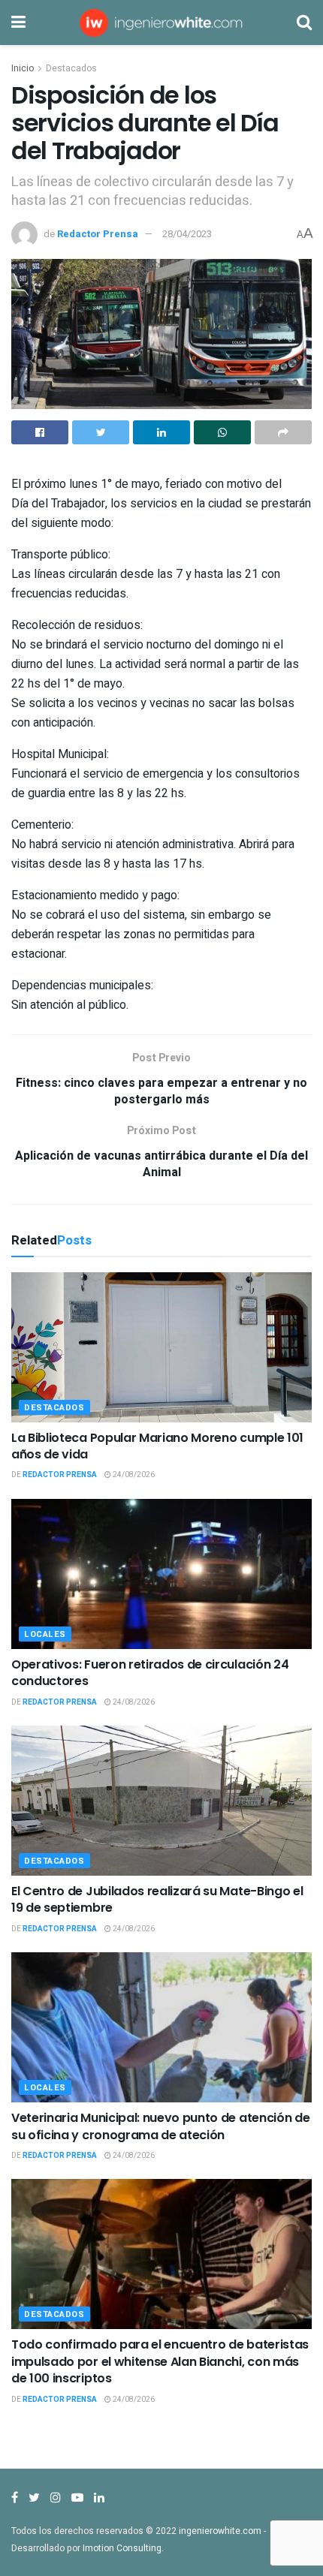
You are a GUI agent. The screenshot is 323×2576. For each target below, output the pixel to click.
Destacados (71, 68)
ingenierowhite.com (220, 2531)
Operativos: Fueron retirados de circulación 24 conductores (150, 1673)
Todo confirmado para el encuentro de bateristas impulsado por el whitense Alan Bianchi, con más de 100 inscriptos (160, 2361)
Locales (45, 1634)
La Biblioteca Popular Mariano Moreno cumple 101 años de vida (157, 1446)
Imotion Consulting (122, 2548)
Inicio (23, 68)
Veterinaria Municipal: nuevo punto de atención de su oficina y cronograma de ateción (160, 2126)
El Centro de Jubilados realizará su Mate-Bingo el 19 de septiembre (157, 1899)
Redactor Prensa (98, 234)
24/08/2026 (133, 1475)
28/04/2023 (187, 234)
